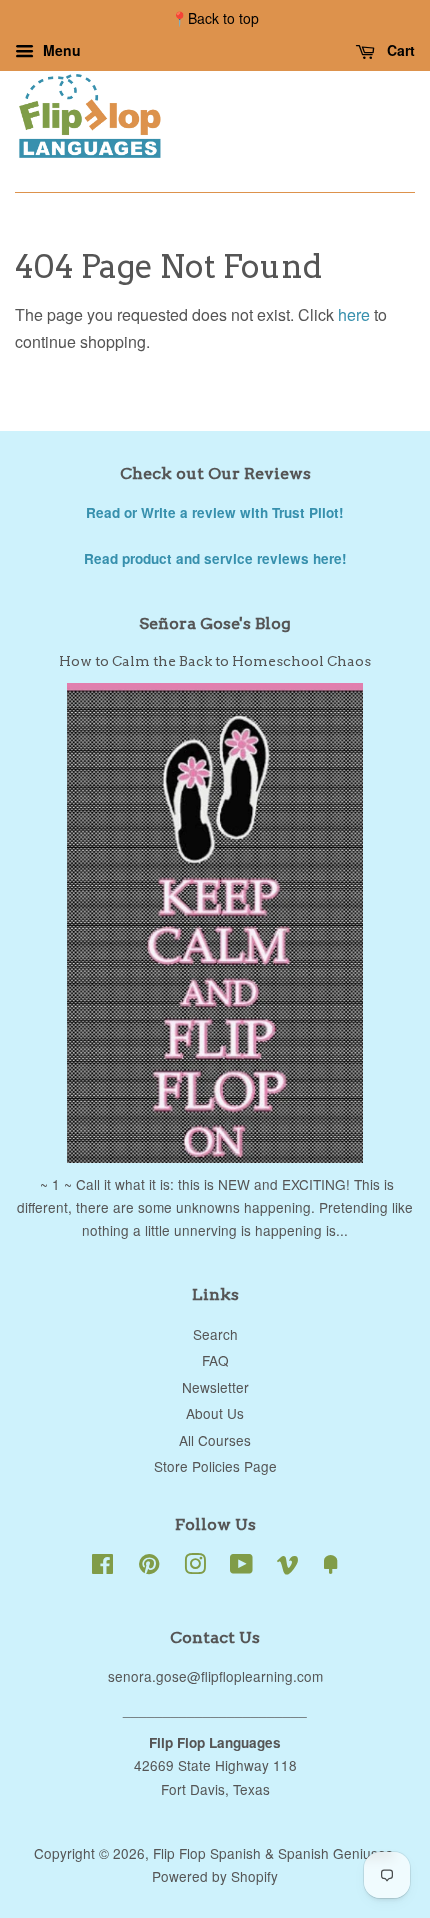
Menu (60, 50)
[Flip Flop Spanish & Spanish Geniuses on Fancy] (331, 1567)
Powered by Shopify (215, 1876)
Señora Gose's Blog (215, 623)
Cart (399, 50)
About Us (215, 1413)
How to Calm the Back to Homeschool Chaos (215, 661)
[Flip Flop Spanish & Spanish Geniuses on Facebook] (102, 1567)
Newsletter (215, 1387)
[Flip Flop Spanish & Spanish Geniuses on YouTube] (241, 1567)
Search (215, 1334)
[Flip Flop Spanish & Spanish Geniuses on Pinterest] (149, 1567)
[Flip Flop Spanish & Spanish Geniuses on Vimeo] (288, 1567)
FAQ (215, 1360)
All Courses (215, 1440)
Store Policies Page (215, 1466)
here (354, 314)
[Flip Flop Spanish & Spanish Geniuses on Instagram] (195, 1567)
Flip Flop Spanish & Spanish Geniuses (273, 1853)
